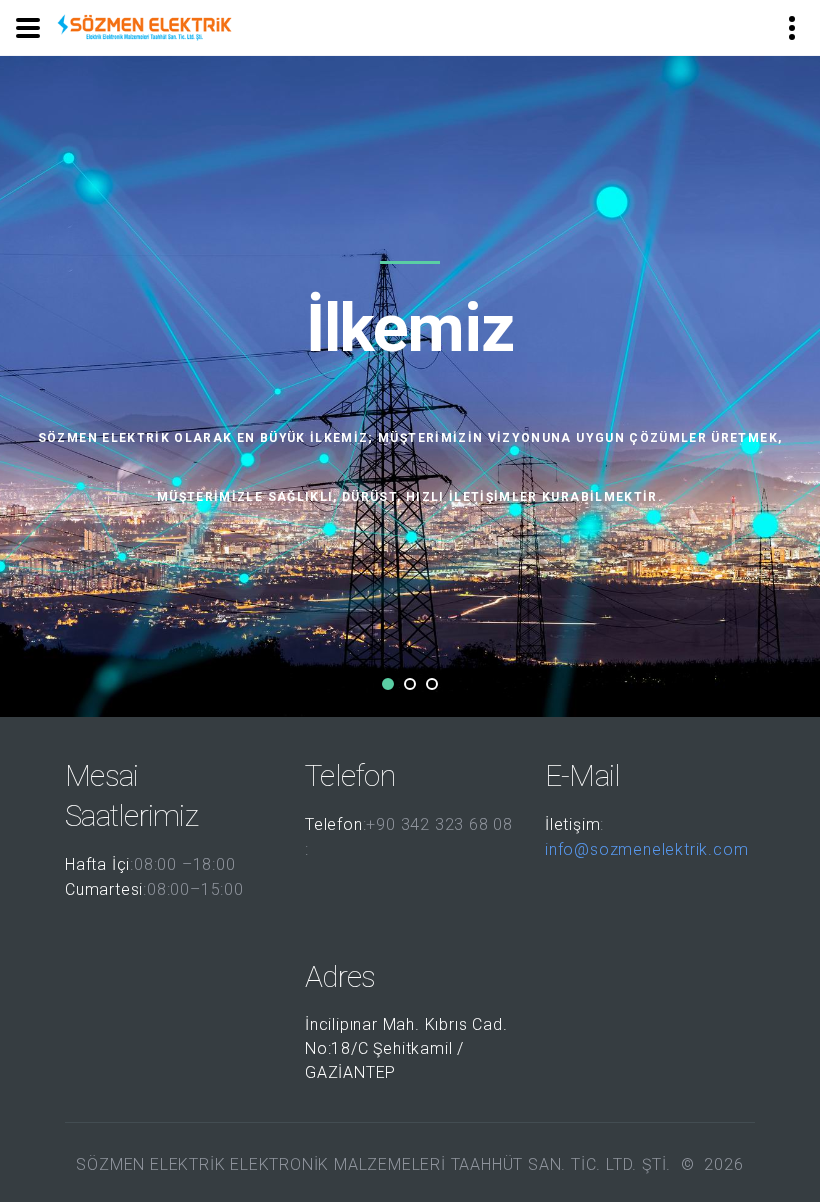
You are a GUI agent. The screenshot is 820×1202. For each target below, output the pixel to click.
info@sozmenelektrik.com (646, 849)
